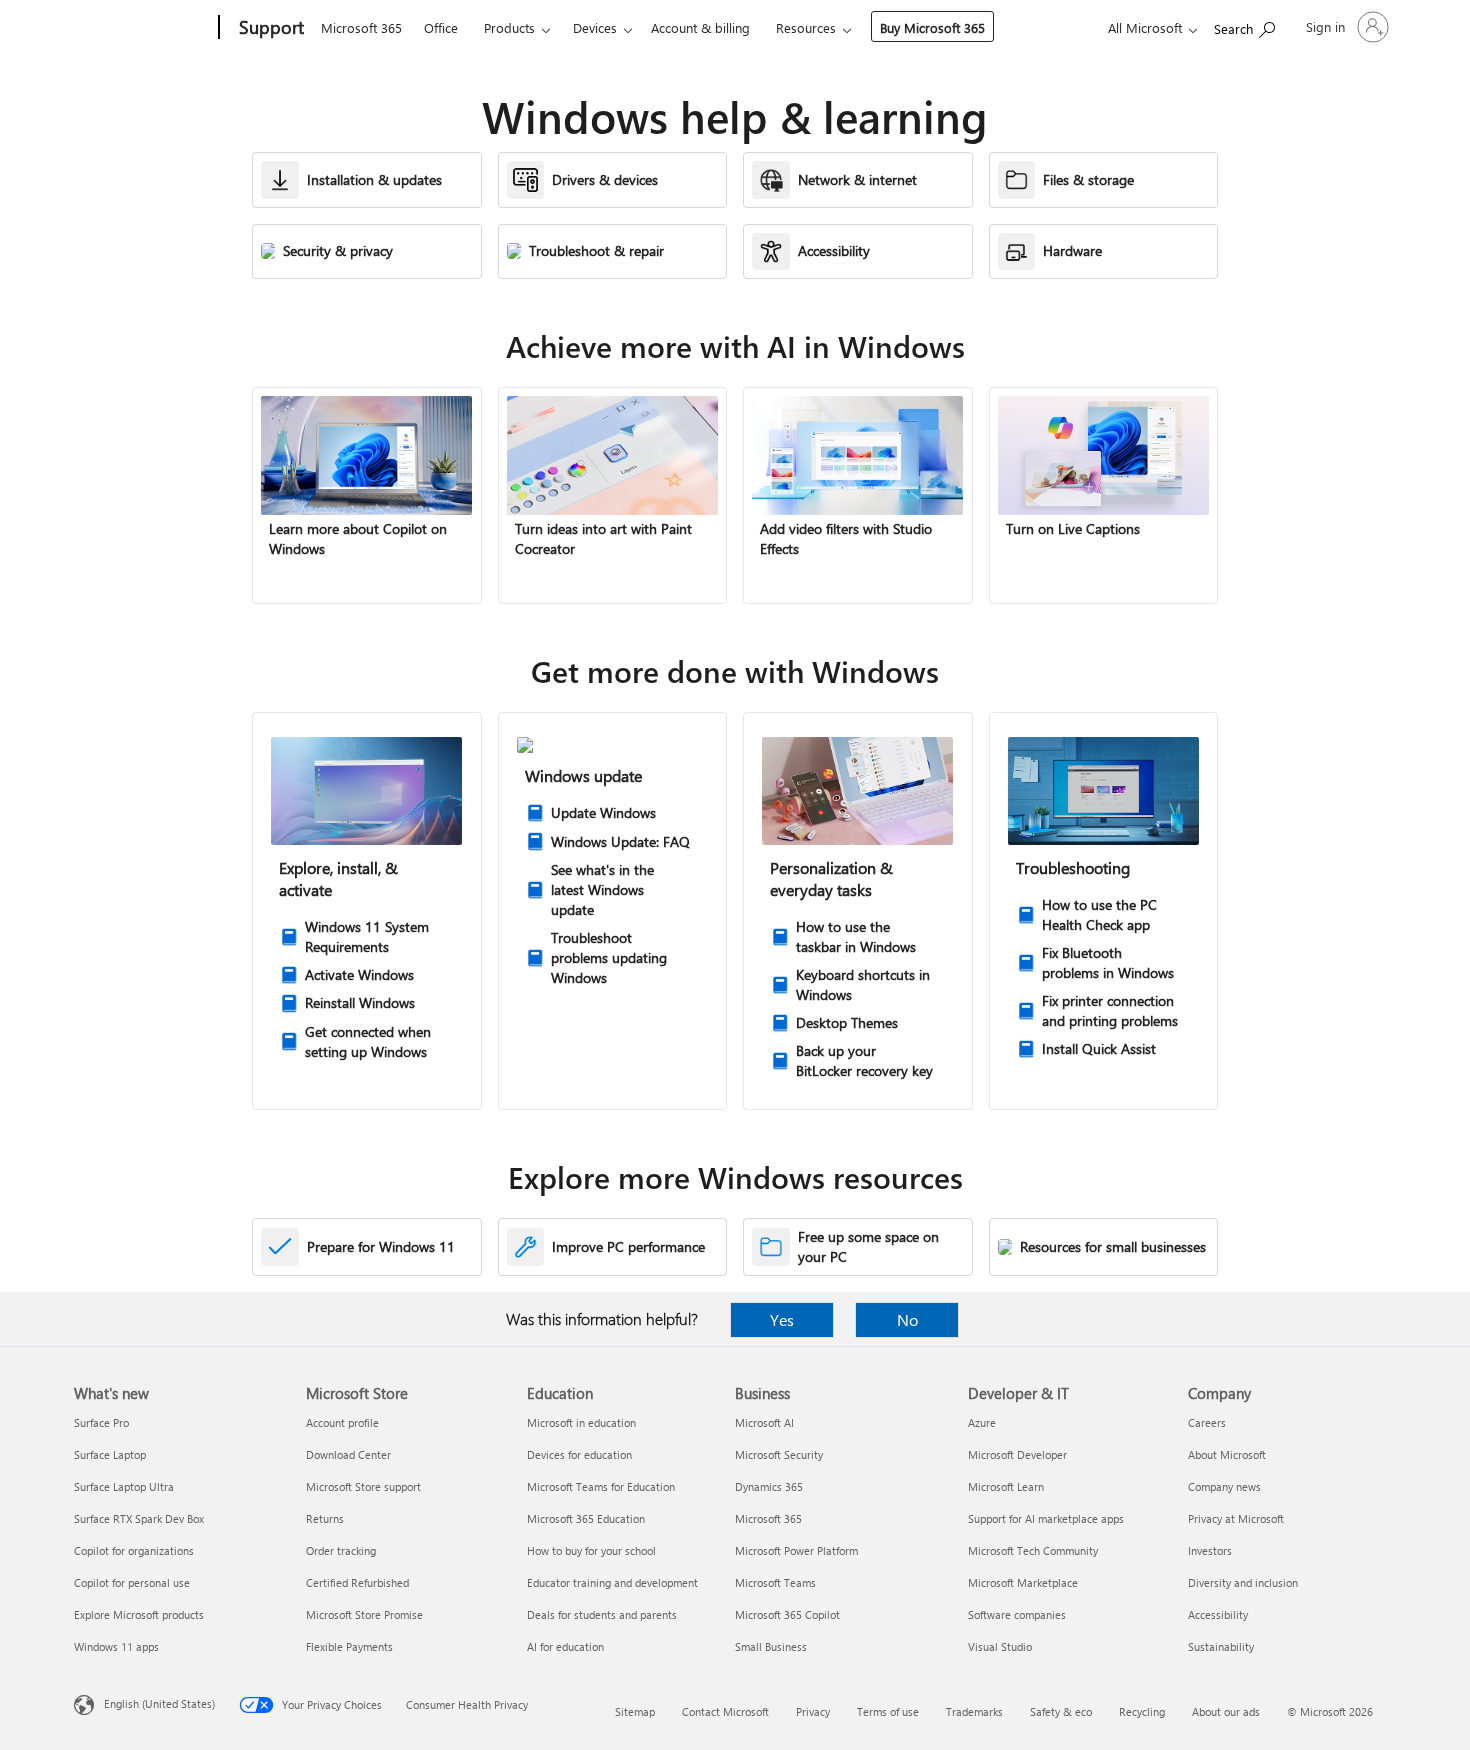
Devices (595, 27)
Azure (982, 1422)
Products (509, 27)
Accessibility (1218, 1614)
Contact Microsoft (725, 1711)
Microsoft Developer (1017, 1454)
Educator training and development (612, 1582)
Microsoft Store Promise (364, 1614)
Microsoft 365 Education (586, 1518)
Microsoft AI (764, 1422)
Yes (782, 1319)
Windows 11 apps (116, 1646)
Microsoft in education (581, 1422)
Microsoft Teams (775, 1582)
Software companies (1017, 1614)
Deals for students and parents (602, 1614)
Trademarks (974, 1711)
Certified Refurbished (357, 1582)
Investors (1210, 1550)
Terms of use (888, 1711)
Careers (1207, 1422)
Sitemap (635, 1711)
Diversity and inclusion (1243, 1582)
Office (441, 27)
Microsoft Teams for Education (601, 1486)
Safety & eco (1061, 1711)
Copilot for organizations (134, 1550)
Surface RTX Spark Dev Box (139, 1518)
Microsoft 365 (361, 27)
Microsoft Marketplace (1023, 1582)
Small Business (771, 1646)
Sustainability (1221, 1646)
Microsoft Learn (1006, 1486)
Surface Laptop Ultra (124, 1486)
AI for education (565, 1646)
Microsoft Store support (363, 1486)
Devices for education (579, 1454)
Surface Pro (101, 1422)
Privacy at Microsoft (1236, 1518)
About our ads (1226, 1711)
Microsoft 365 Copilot (787, 1614)
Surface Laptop (110, 1454)
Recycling (1142, 1711)
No (907, 1319)
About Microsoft (1227, 1454)
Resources (806, 27)
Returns (325, 1518)
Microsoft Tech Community (1033, 1550)
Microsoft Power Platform (796, 1550)
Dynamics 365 (769, 1486)
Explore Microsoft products (139, 1614)
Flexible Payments (349, 1646)
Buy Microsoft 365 (932, 27)
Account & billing (700, 27)
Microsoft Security (779, 1454)
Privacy (813, 1711)
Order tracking (341, 1550)
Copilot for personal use (132, 1582)
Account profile (342, 1422)
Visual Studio (1000, 1646)
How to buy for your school (591, 1550)
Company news (1224, 1486)
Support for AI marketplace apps (1046, 1518)
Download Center (348, 1454)
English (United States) (159, 1703)
